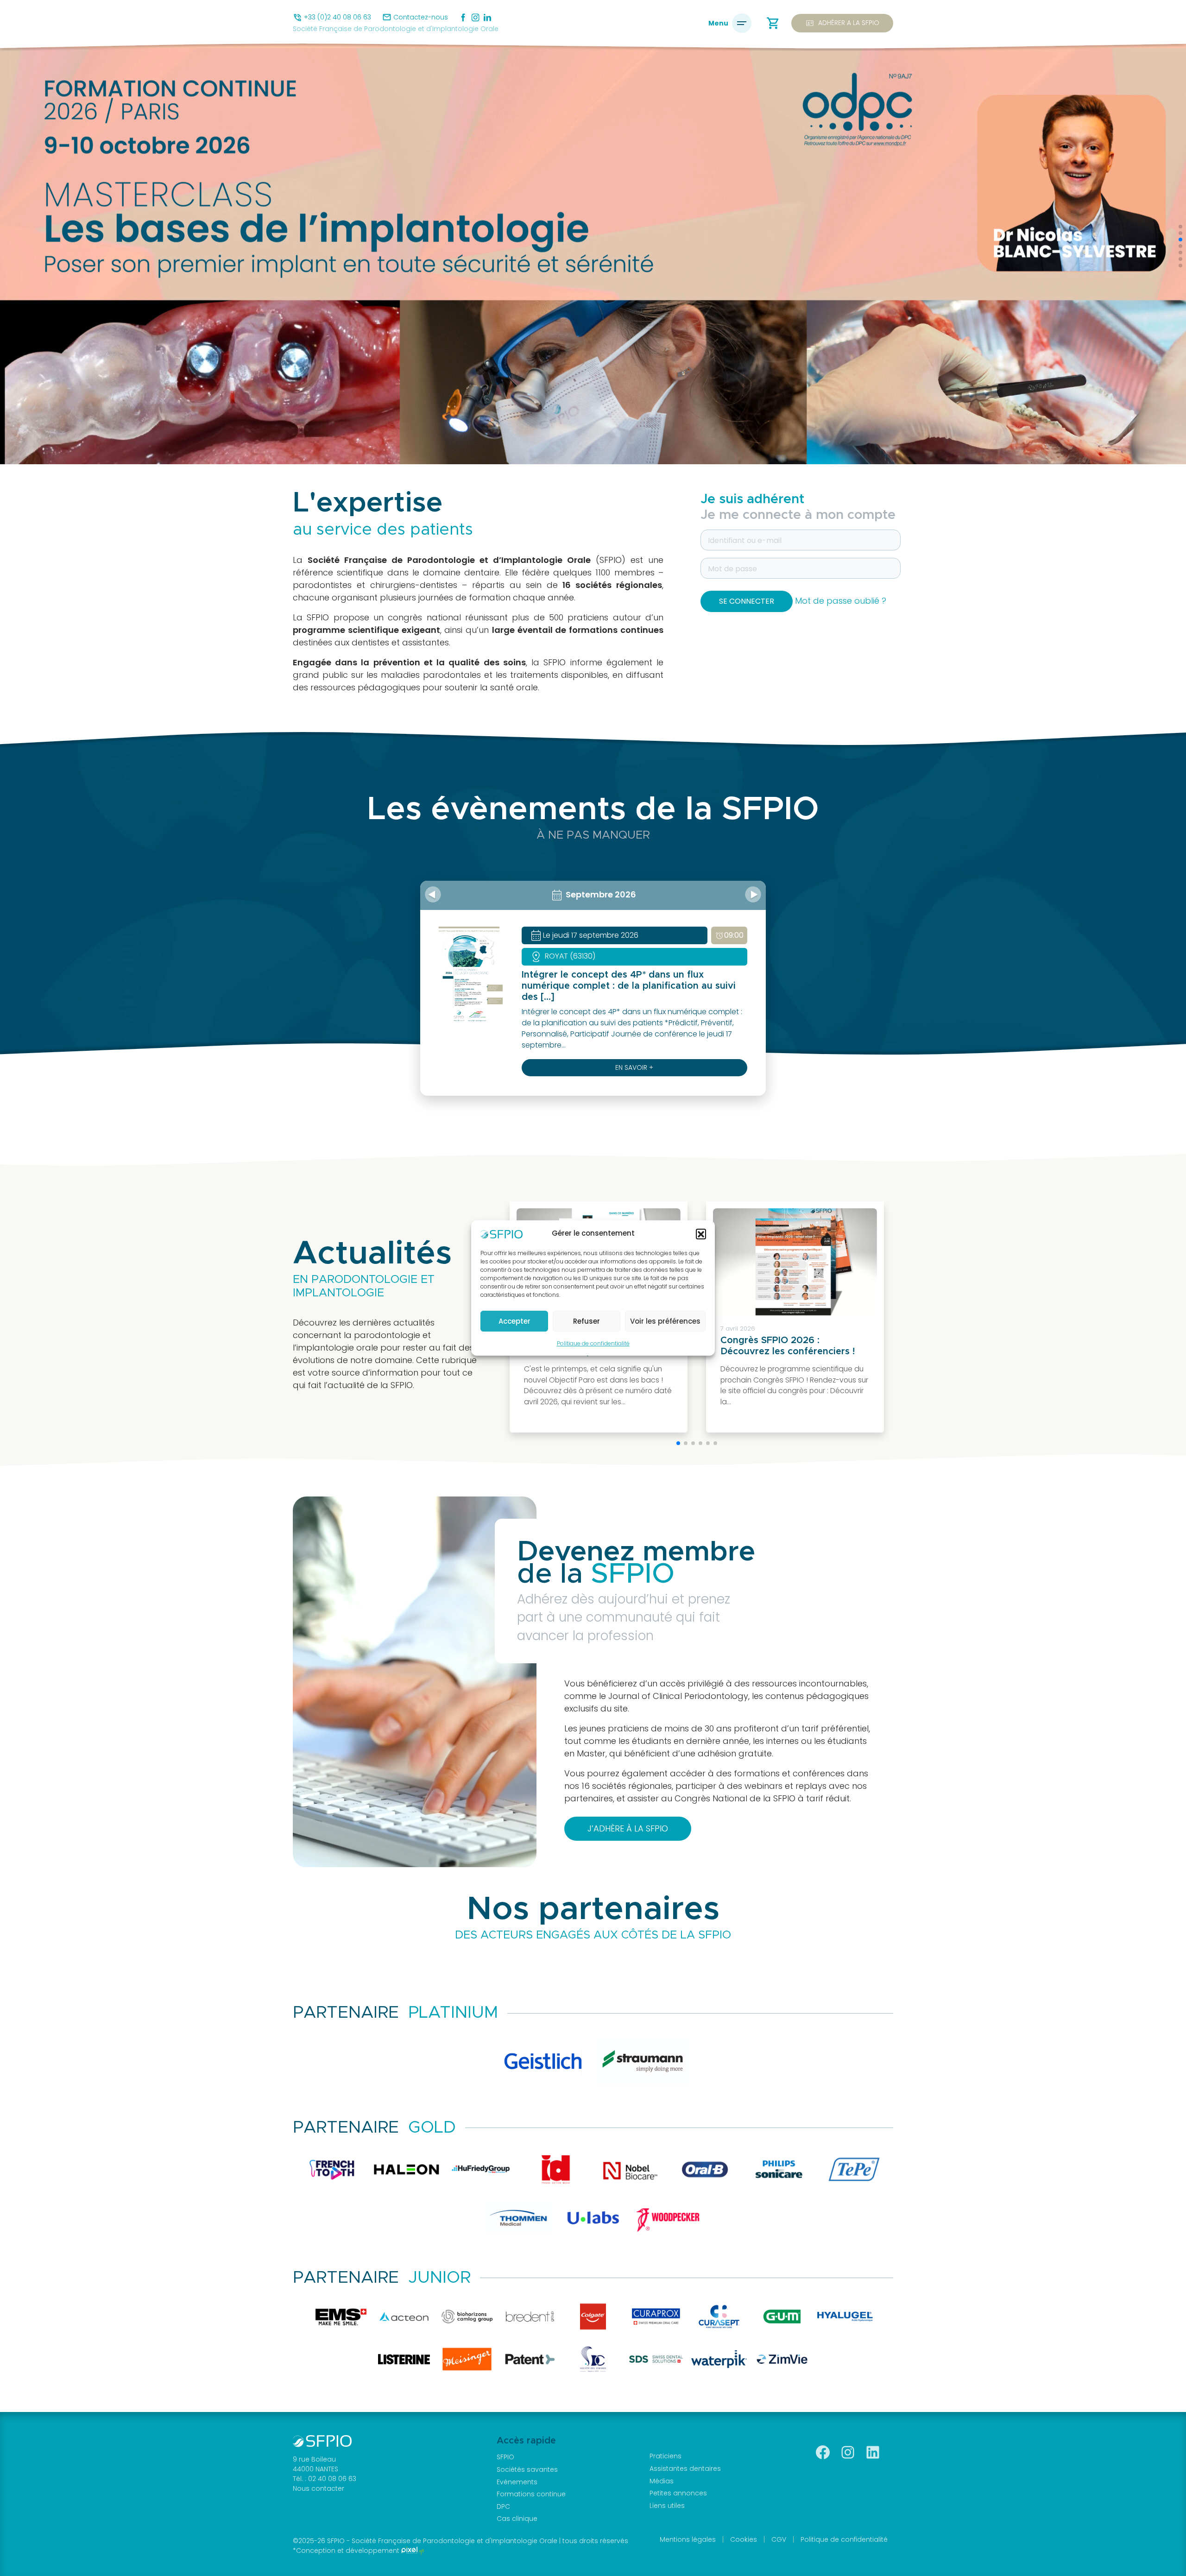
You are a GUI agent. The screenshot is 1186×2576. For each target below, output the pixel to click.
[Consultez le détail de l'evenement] (469, 974)
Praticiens (666, 2456)
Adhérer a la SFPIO (842, 23)
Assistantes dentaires (685, 2469)
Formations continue (531, 2494)
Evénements (517, 2482)
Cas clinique (517, 2519)
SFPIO (505, 2457)
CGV (779, 2539)
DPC (503, 2507)
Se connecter (747, 601)
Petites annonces (678, 2493)
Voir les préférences (665, 1321)
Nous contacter (319, 2488)
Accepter (514, 1321)
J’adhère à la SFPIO (628, 1828)
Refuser (587, 1321)
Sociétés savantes (527, 2469)
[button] (701, 1234)
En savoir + (634, 1067)
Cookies (744, 2539)
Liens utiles (667, 2506)
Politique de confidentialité (593, 1343)
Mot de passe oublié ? (841, 601)
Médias (662, 2481)
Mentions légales (688, 2539)
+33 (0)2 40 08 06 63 (338, 17)
